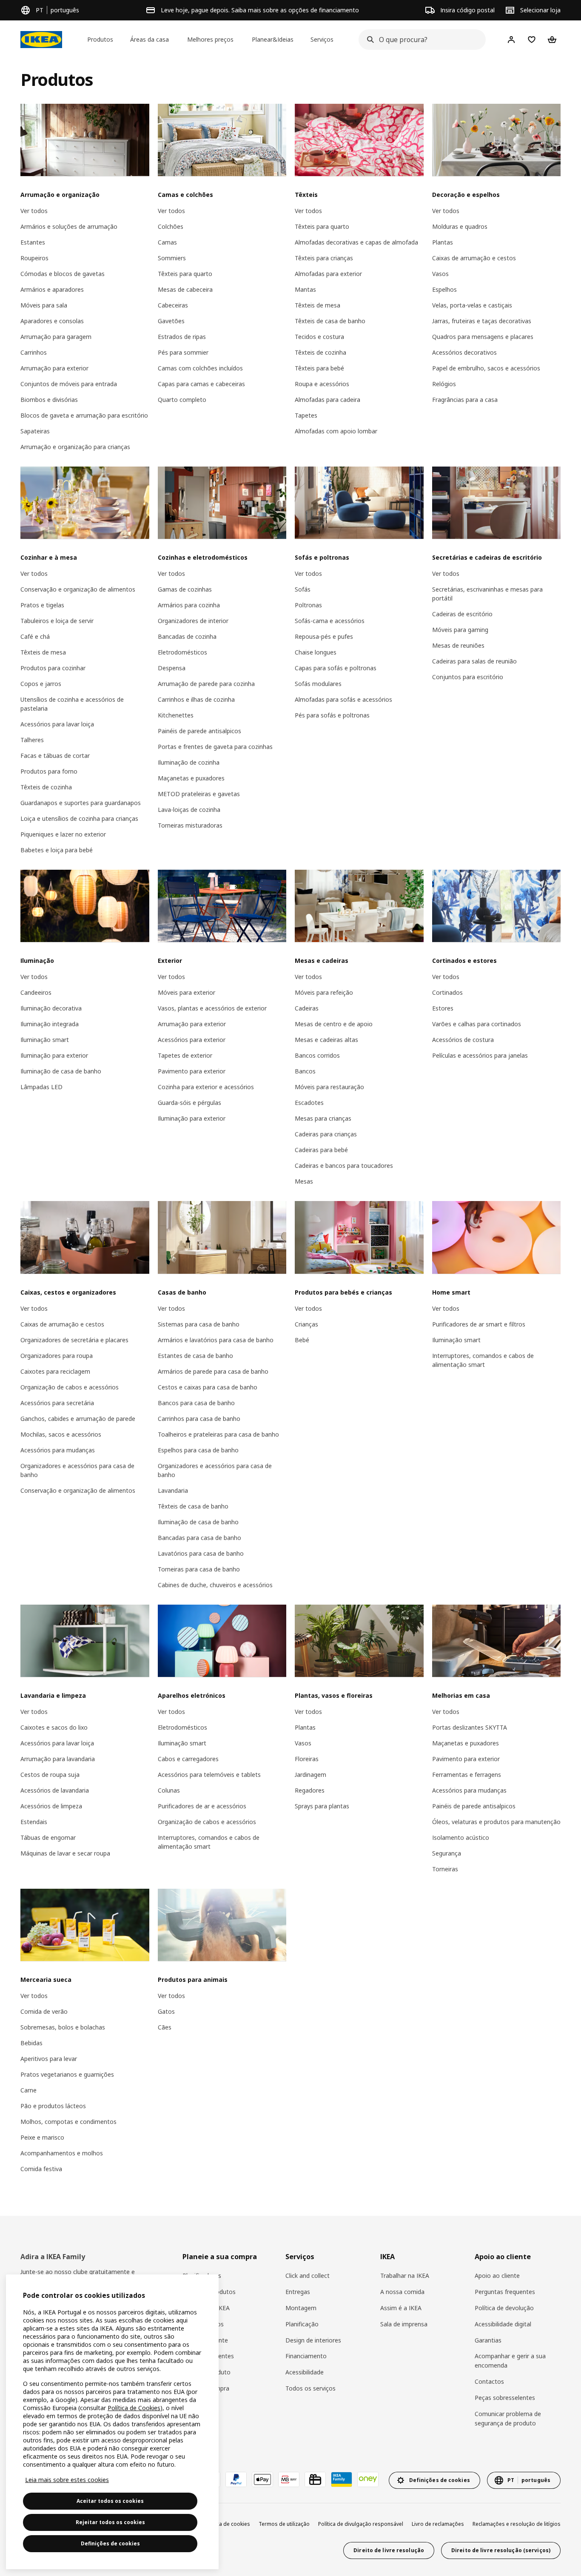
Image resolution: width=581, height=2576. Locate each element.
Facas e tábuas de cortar (55, 756)
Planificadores (202, 2276)
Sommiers (172, 258)
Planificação (302, 2324)
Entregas (298, 2292)
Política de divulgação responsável (361, 2524)
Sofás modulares (318, 684)
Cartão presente (205, 2340)
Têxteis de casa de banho (330, 321)
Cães (165, 2027)
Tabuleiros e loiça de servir (57, 621)
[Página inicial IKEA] (41, 40)
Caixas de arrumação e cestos (474, 258)
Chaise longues (316, 652)
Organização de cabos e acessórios (70, 1387)
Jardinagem (310, 1775)
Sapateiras (35, 431)
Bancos (305, 1071)
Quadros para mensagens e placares (483, 337)
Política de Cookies (134, 2408)
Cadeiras (307, 1008)
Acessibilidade (305, 2372)
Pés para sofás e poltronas (332, 715)
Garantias (488, 2340)
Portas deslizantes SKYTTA (470, 1727)
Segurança (447, 1853)
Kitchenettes (176, 715)
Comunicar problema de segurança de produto (508, 2418)
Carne (28, 2090)
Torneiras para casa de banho (199, 1569)
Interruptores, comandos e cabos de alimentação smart (483, 1360)
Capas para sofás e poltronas (336, 668)
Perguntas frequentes (505, 2292)
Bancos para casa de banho (196, 1403)
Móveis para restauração (329, 1087)
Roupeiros (34, 258)
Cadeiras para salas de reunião (474, 661)
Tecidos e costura (319, 337)
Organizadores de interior (193, 621)
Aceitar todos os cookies (110, 2501)
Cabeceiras (173, 305)
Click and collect (308, 2276)
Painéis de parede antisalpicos (199, 731)
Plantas (443, 242)
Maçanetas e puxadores (191, 778)
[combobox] (420, 40)
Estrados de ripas (182, 337)
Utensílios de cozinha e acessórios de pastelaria (72, 704)
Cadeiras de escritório (462, 614)
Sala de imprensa (404, 2324)
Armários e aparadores (52, 289)
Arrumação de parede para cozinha (206, 684)
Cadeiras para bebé (321, 1150)
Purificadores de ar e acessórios (202, 1806)
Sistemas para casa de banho (199, 1324)
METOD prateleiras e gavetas (199, 794)
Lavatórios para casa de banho (201, 1553)
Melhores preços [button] (210, 39)
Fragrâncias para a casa (465, 400)
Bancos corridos (317, 1055)
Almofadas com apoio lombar (336, 431)
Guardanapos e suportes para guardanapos (81, 803)
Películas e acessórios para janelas (480, 1055)
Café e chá (35, 636)
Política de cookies (227, 2524)
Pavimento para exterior (192, 1071)
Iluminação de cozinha (189, 762)
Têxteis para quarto (185, 274)
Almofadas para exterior (328, 274)
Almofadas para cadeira (328, 400)
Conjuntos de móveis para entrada (69, 384)
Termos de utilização (284, 2524)
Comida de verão (44, 2011)
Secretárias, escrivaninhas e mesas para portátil (487, 594)
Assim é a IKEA (401, 2308)
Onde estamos (203, 2324)
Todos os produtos (209, 2292)
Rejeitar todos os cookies (110, 2522)
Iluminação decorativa (51, 1008)
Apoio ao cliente (497, 2276)
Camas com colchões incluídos (200, 368)
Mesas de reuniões (458, 645)
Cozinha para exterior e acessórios (206, 1087)
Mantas (305, 289)
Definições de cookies (110, 2543)
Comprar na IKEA (206, 2308)
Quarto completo (182, 400)
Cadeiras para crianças (326, 1134)
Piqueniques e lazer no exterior (63, 834)
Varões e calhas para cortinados (477, 1024)
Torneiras (445, 1869)
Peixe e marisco (42, 2137)
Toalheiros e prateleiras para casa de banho (218, 1434)
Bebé (302, 1340)
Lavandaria (173, 1490)
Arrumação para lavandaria (58, 1759)
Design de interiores (313, 2340)
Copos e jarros (41, 684)
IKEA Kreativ (199, 2421)
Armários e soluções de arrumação (69, 226)
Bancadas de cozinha (187, 636)
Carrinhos (34, 352)
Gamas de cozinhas (185, 589)
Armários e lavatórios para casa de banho (216, 1340)
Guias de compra (206, 2388)
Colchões (171, 226)
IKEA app (195, 2404)
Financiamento (306, 2356)
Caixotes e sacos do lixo (54, 1727)
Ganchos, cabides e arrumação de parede (78, 1419)
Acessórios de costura (463, 1040)
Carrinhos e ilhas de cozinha (196, 699)
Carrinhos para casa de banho (199, 1419)
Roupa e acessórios (322, 384)
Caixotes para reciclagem (55, 1371)
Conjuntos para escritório (468, 677)
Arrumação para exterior (54, 368)
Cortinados (447, 992)
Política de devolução (504, 2308)
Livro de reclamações (438, 2524)
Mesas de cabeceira (185, 289)
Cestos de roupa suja (50, 1775)
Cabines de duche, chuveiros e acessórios (215, 1585)
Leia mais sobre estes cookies (67, 2480)
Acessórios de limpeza (51, 1806)
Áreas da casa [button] (150, 39)
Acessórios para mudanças (58, 1450)
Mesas (304, 1181)
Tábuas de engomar (48, 1837)
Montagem (301, 2308)
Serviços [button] (322, 39)
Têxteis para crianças (324, 258)
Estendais (34, 1822)
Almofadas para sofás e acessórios (343, 699)
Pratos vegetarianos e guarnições (67, 2074)
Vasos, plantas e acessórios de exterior (212, 1008)
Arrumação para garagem (56, 337)
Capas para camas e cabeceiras (201, 384)
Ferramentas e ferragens (467, 1775)
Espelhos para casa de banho (198, 1450)
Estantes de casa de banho (195, 1356)
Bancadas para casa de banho (199, 1538)
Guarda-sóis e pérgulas (189, 1103)
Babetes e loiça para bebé (57, 850)
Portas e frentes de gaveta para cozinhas (215, 747)
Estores (443, 1008)
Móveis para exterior (187, 992)
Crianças (306, 1324)
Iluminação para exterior (54, 1055)
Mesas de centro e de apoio (334, 1024)
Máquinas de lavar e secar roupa (65, 1853)
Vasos (440, 274)
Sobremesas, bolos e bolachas (63, 2027)
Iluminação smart (45, 1040)
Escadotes (309, 1103)
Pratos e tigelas (42, 605)
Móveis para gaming (460, 630)
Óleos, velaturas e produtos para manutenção (496, 1822)
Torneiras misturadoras (190, 825)
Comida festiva (41, 2169)
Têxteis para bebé (319, 368)
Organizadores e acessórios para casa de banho (77, 1470)
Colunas (169, 1790)
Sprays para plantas (322, 1806)
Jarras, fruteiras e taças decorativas (482, 321)
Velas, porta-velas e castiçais (472, 305)
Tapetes (306, 415)
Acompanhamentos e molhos (62, 2153)
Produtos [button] (100, 39)
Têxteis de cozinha (320, 352)
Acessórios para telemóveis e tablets (209, 1775)
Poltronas (308, 605)
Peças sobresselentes (505, 2398)
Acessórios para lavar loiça (57, 724)
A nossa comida (402, 2292)
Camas (167, 242)
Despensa (172, 668)
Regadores (310, 1790)
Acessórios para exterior (192, 1040)
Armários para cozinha (189, 605)
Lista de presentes (208, 2356)
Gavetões (171, 321)
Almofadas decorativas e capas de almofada (356, 242)
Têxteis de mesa (318, 305)
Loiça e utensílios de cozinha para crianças (79, 818)
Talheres (32, 740)
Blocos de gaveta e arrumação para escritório (84, 415)
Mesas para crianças (323, 1118)
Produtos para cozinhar (53, 668)
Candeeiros (36, 992)
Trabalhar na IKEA (405, 2276)
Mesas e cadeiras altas (326, 1040)
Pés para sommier (183, 352)
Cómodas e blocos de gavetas (63, 274)
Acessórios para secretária (57, 1403)
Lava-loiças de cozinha (189, 810)
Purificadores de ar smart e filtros (479, 1324)
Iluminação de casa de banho (61, 1071)
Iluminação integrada (50, 1024)
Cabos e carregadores (188, 1759)
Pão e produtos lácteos (53, 2106)
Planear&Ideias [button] (273, 39)
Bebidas (31, 2043)
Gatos (166, 2011)
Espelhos (444, 289)
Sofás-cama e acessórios (330, 621)
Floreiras (307, 1759)
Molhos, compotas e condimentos (68, 2122)
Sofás (303, 589)
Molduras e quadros (460, 226)
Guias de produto (206, 2372)
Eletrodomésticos (182, 652)
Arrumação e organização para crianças (75, 447)
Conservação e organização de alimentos (78, 589)
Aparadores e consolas (52, 321)
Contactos (489, 2381)
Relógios (444, 384)
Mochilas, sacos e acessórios (61, 1434)
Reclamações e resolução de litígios (517, 2524)
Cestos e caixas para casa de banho (208, 1387)
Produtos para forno (49, 771)
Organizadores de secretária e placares (74, 1340)
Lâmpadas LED (41, 1087)
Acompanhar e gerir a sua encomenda (510, 2361)
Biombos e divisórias (49, 400)
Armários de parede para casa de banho (213, 1371)
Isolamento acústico (461, 1837)
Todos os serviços (310, 2388)
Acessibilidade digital (503, 2324)
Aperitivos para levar (49, 2059)
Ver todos (34, 211)
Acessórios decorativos (464, 352)
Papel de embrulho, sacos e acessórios (486, 368)
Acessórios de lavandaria (55, 1790)
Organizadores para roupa (57, 1356)
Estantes (33, 242)
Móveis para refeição (324, 992)
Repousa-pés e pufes (324, 636)
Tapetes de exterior (185, 1055)
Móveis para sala (44, 305)
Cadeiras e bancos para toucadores (344, 1166)
